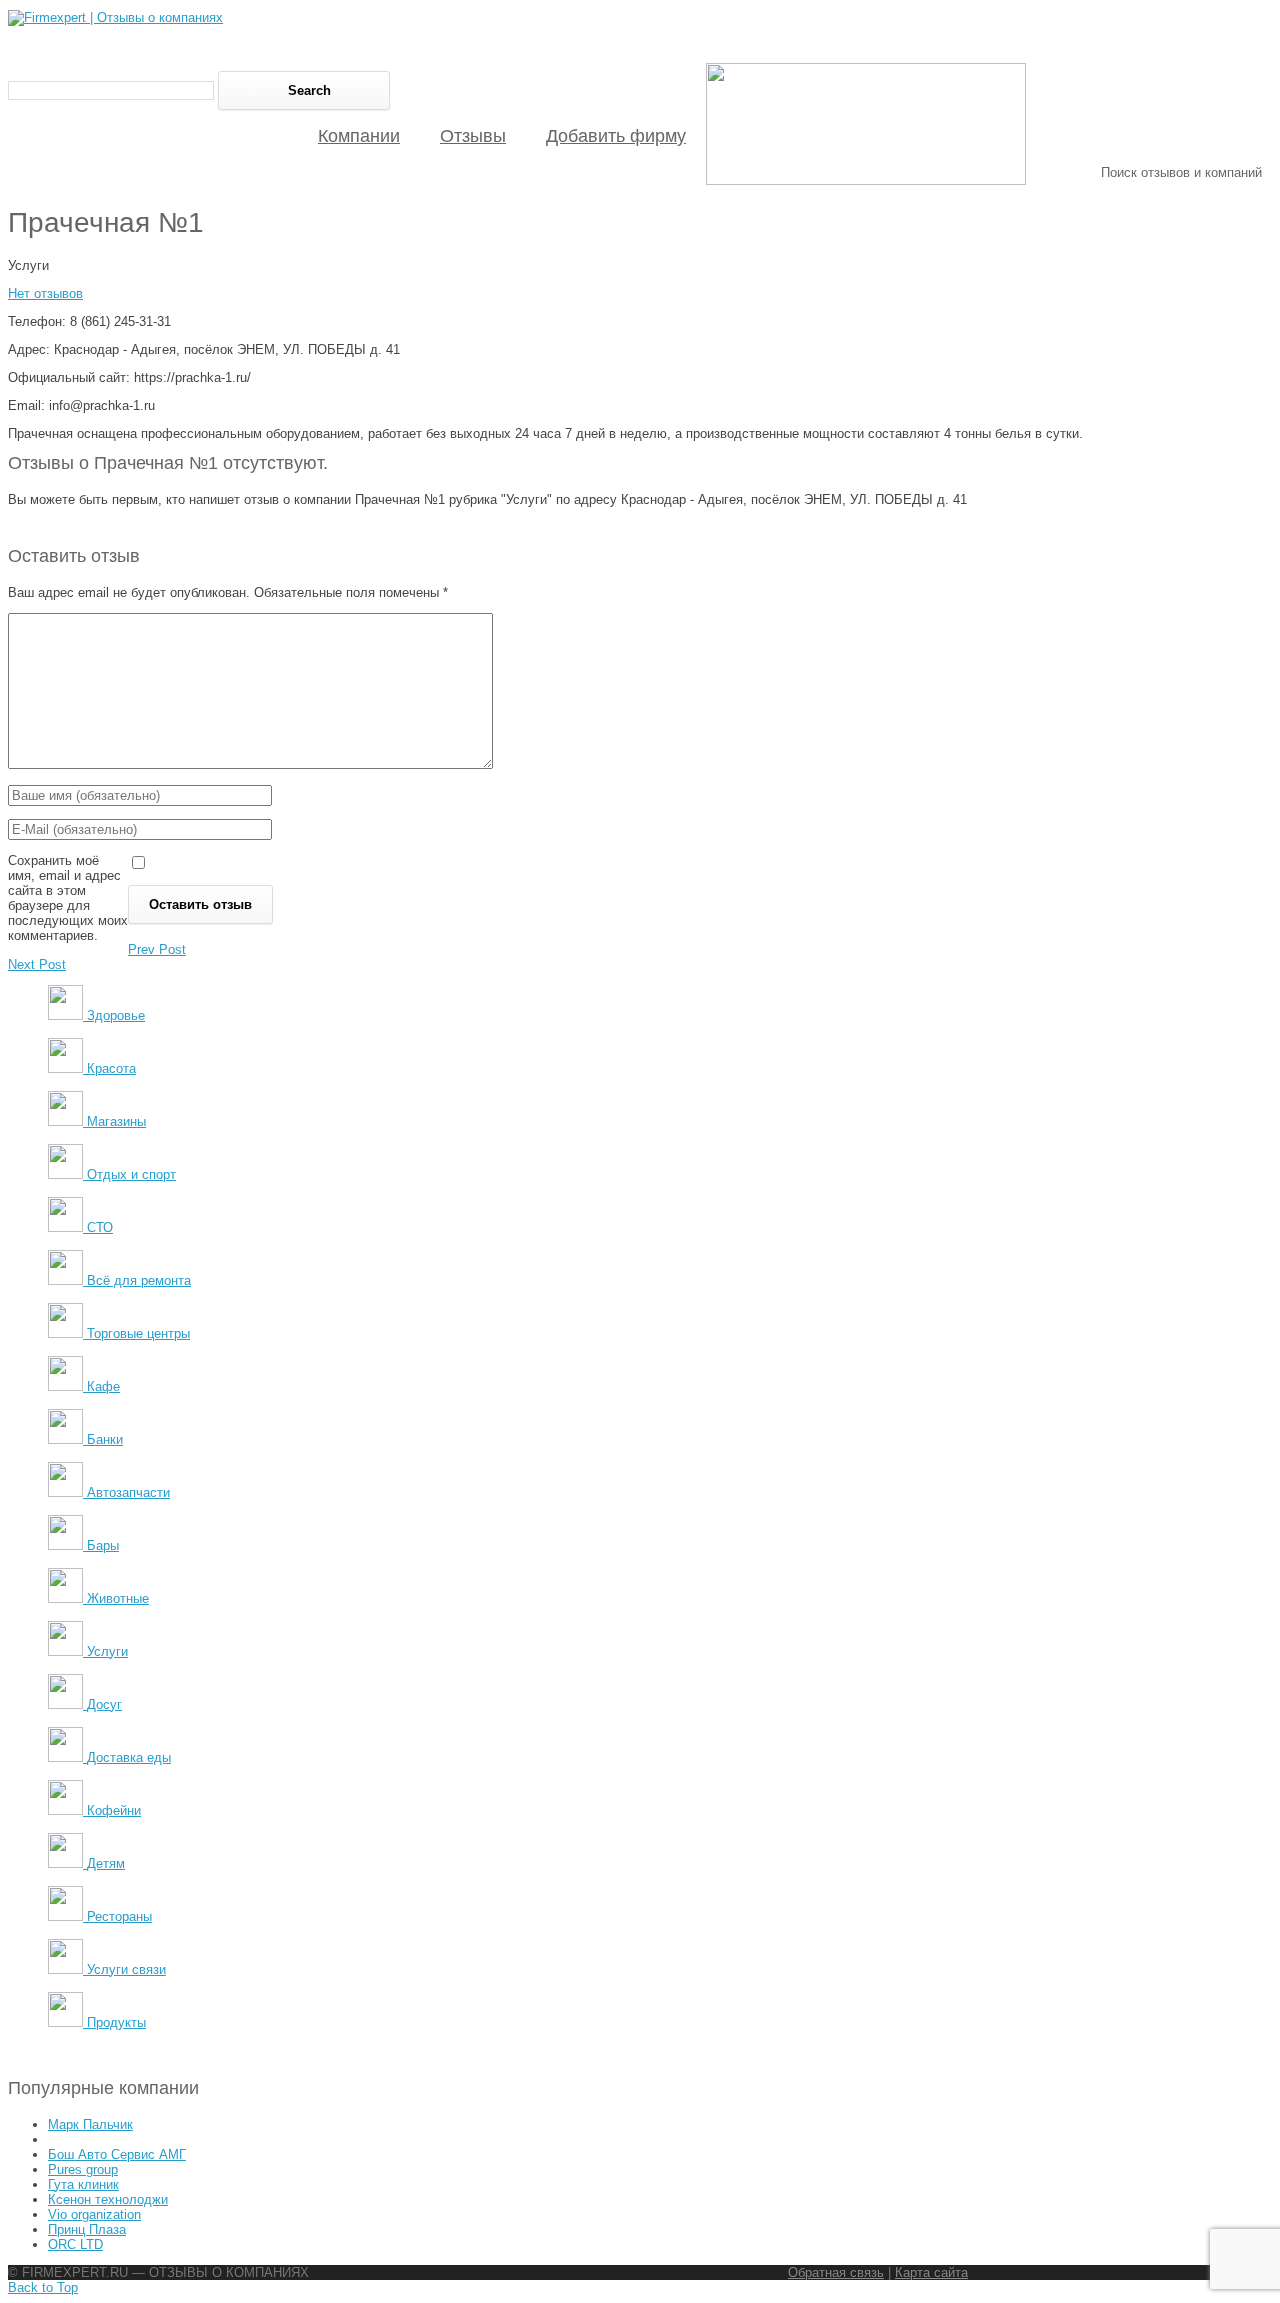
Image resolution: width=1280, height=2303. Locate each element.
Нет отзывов (45, 293)
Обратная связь (836, 2272)
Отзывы (473, 136)
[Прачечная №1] (866, 180)
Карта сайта (931, 2272)
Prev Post (157, 949)
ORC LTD (75, 2244)
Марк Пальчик (90, 2124)
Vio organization (94, 2214)
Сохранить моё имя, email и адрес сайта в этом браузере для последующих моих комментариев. (68, 898)
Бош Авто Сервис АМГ (117, 2154)
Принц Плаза (87, 2229)
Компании (359, 136)
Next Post (37, 964)
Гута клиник (83, 2184)
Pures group (83, 2169)
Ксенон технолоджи (108, 2199)
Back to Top (43, 2287)
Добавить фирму (616, 136)
